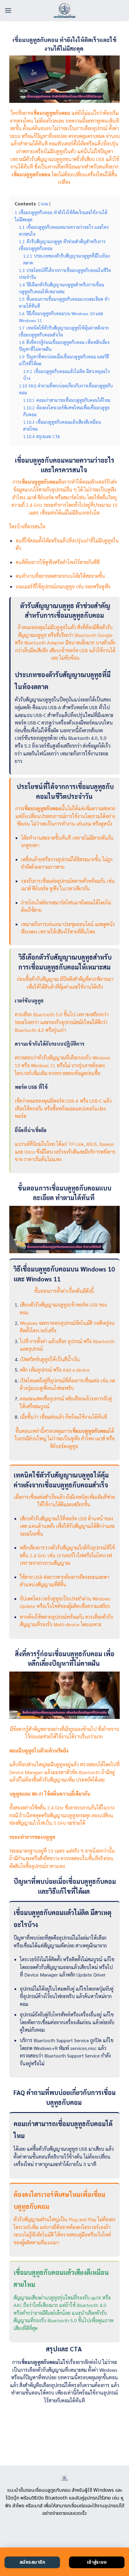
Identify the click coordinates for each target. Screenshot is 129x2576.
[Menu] (8, 10)
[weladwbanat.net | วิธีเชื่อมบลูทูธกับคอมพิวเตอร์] (65, 10)
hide (44, 204)
